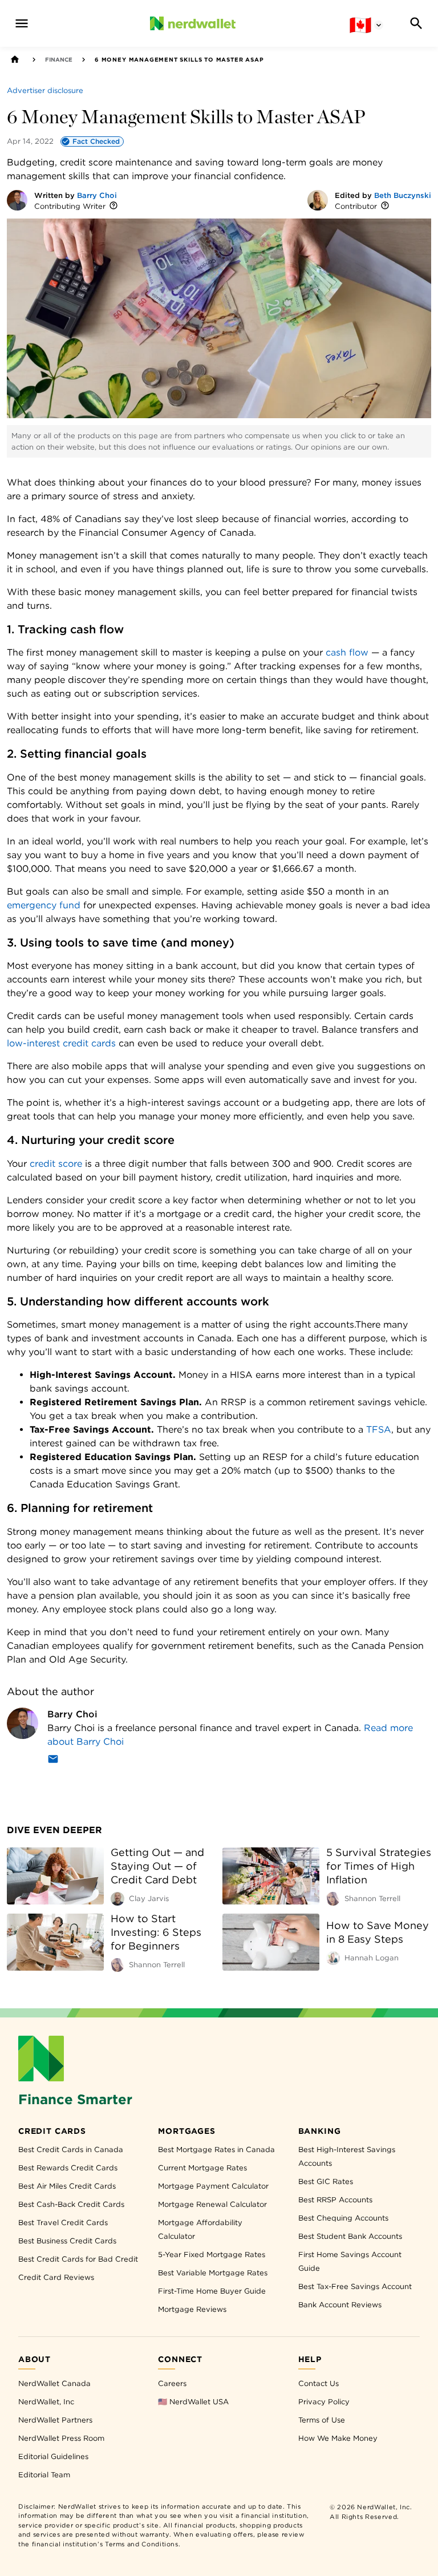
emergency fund (44, 905)
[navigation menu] (22, 23)
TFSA (379, 1429)
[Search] (416, 23)
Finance (59, 59)
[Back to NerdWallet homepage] (15, 59)
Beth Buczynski (403, 195)
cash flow (347, 652)
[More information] (113, 206)
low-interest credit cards (61, 1043)
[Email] (53, 1761)
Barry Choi (97, 195)
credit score (56, 1164)
